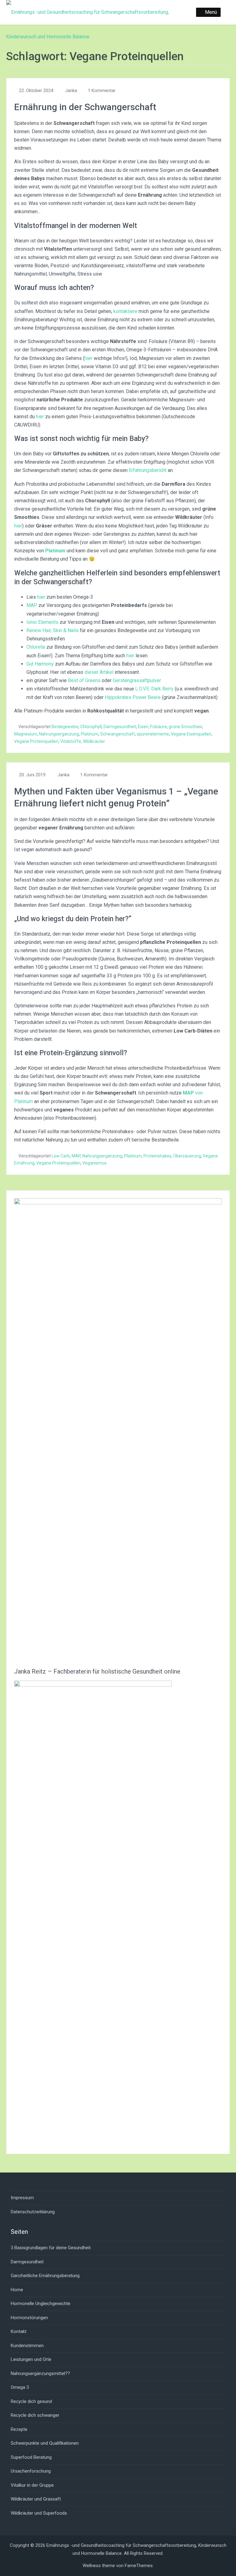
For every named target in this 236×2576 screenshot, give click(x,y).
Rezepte (19, 2429)
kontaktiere (125, 311)
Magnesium (26, 734)
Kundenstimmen (27, 2346)
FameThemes (139, 2566)
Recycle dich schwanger (35, 2415)
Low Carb (61, 1156)
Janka (71, 91)
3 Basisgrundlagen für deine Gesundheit (51, 2248)
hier (88, 358)
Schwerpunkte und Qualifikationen (45, 2443)
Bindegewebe (65, 727)
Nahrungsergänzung (59, 734)
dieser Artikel (99, 672)
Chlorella (36, 647)
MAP (32, 605)
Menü (211, 12)
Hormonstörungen (29, 2318)
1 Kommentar (102, 91)
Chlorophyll (91, 727)
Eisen (143, 727)
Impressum (22, 2198)
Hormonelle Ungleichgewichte (41, 2304)
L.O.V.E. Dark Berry (154, 689)
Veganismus (94, 1163)
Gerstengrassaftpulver (137, 680)
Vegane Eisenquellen (191, 734)
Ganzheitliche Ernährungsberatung (45, 2276)
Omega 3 (20, 2387)
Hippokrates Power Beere (133, 697)
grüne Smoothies (185, 727)
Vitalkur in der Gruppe (32, 2485)
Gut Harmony (40, 664)
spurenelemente (153, 734)
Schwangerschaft (118, 734)
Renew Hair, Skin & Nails (53, 630)
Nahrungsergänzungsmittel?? (40, 2373)
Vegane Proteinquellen (36, 741)
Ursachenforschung (31, 2471)
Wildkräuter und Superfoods (39, 2513)
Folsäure (159, 727)
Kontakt (19, 2331)
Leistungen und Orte (31, 2359)
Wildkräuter (94, 741)
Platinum (90, 734)
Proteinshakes (157, 1156)
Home (17, 2290)
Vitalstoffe (71, 741)
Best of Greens (84, 680)
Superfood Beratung (31, 2457)
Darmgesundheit (120, 727)
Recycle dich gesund (31, 2401)
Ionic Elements (42, 622)
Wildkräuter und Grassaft (36, 2499)
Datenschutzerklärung (33, 2212)
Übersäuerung (187, 1156)
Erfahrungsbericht (148, 470)
